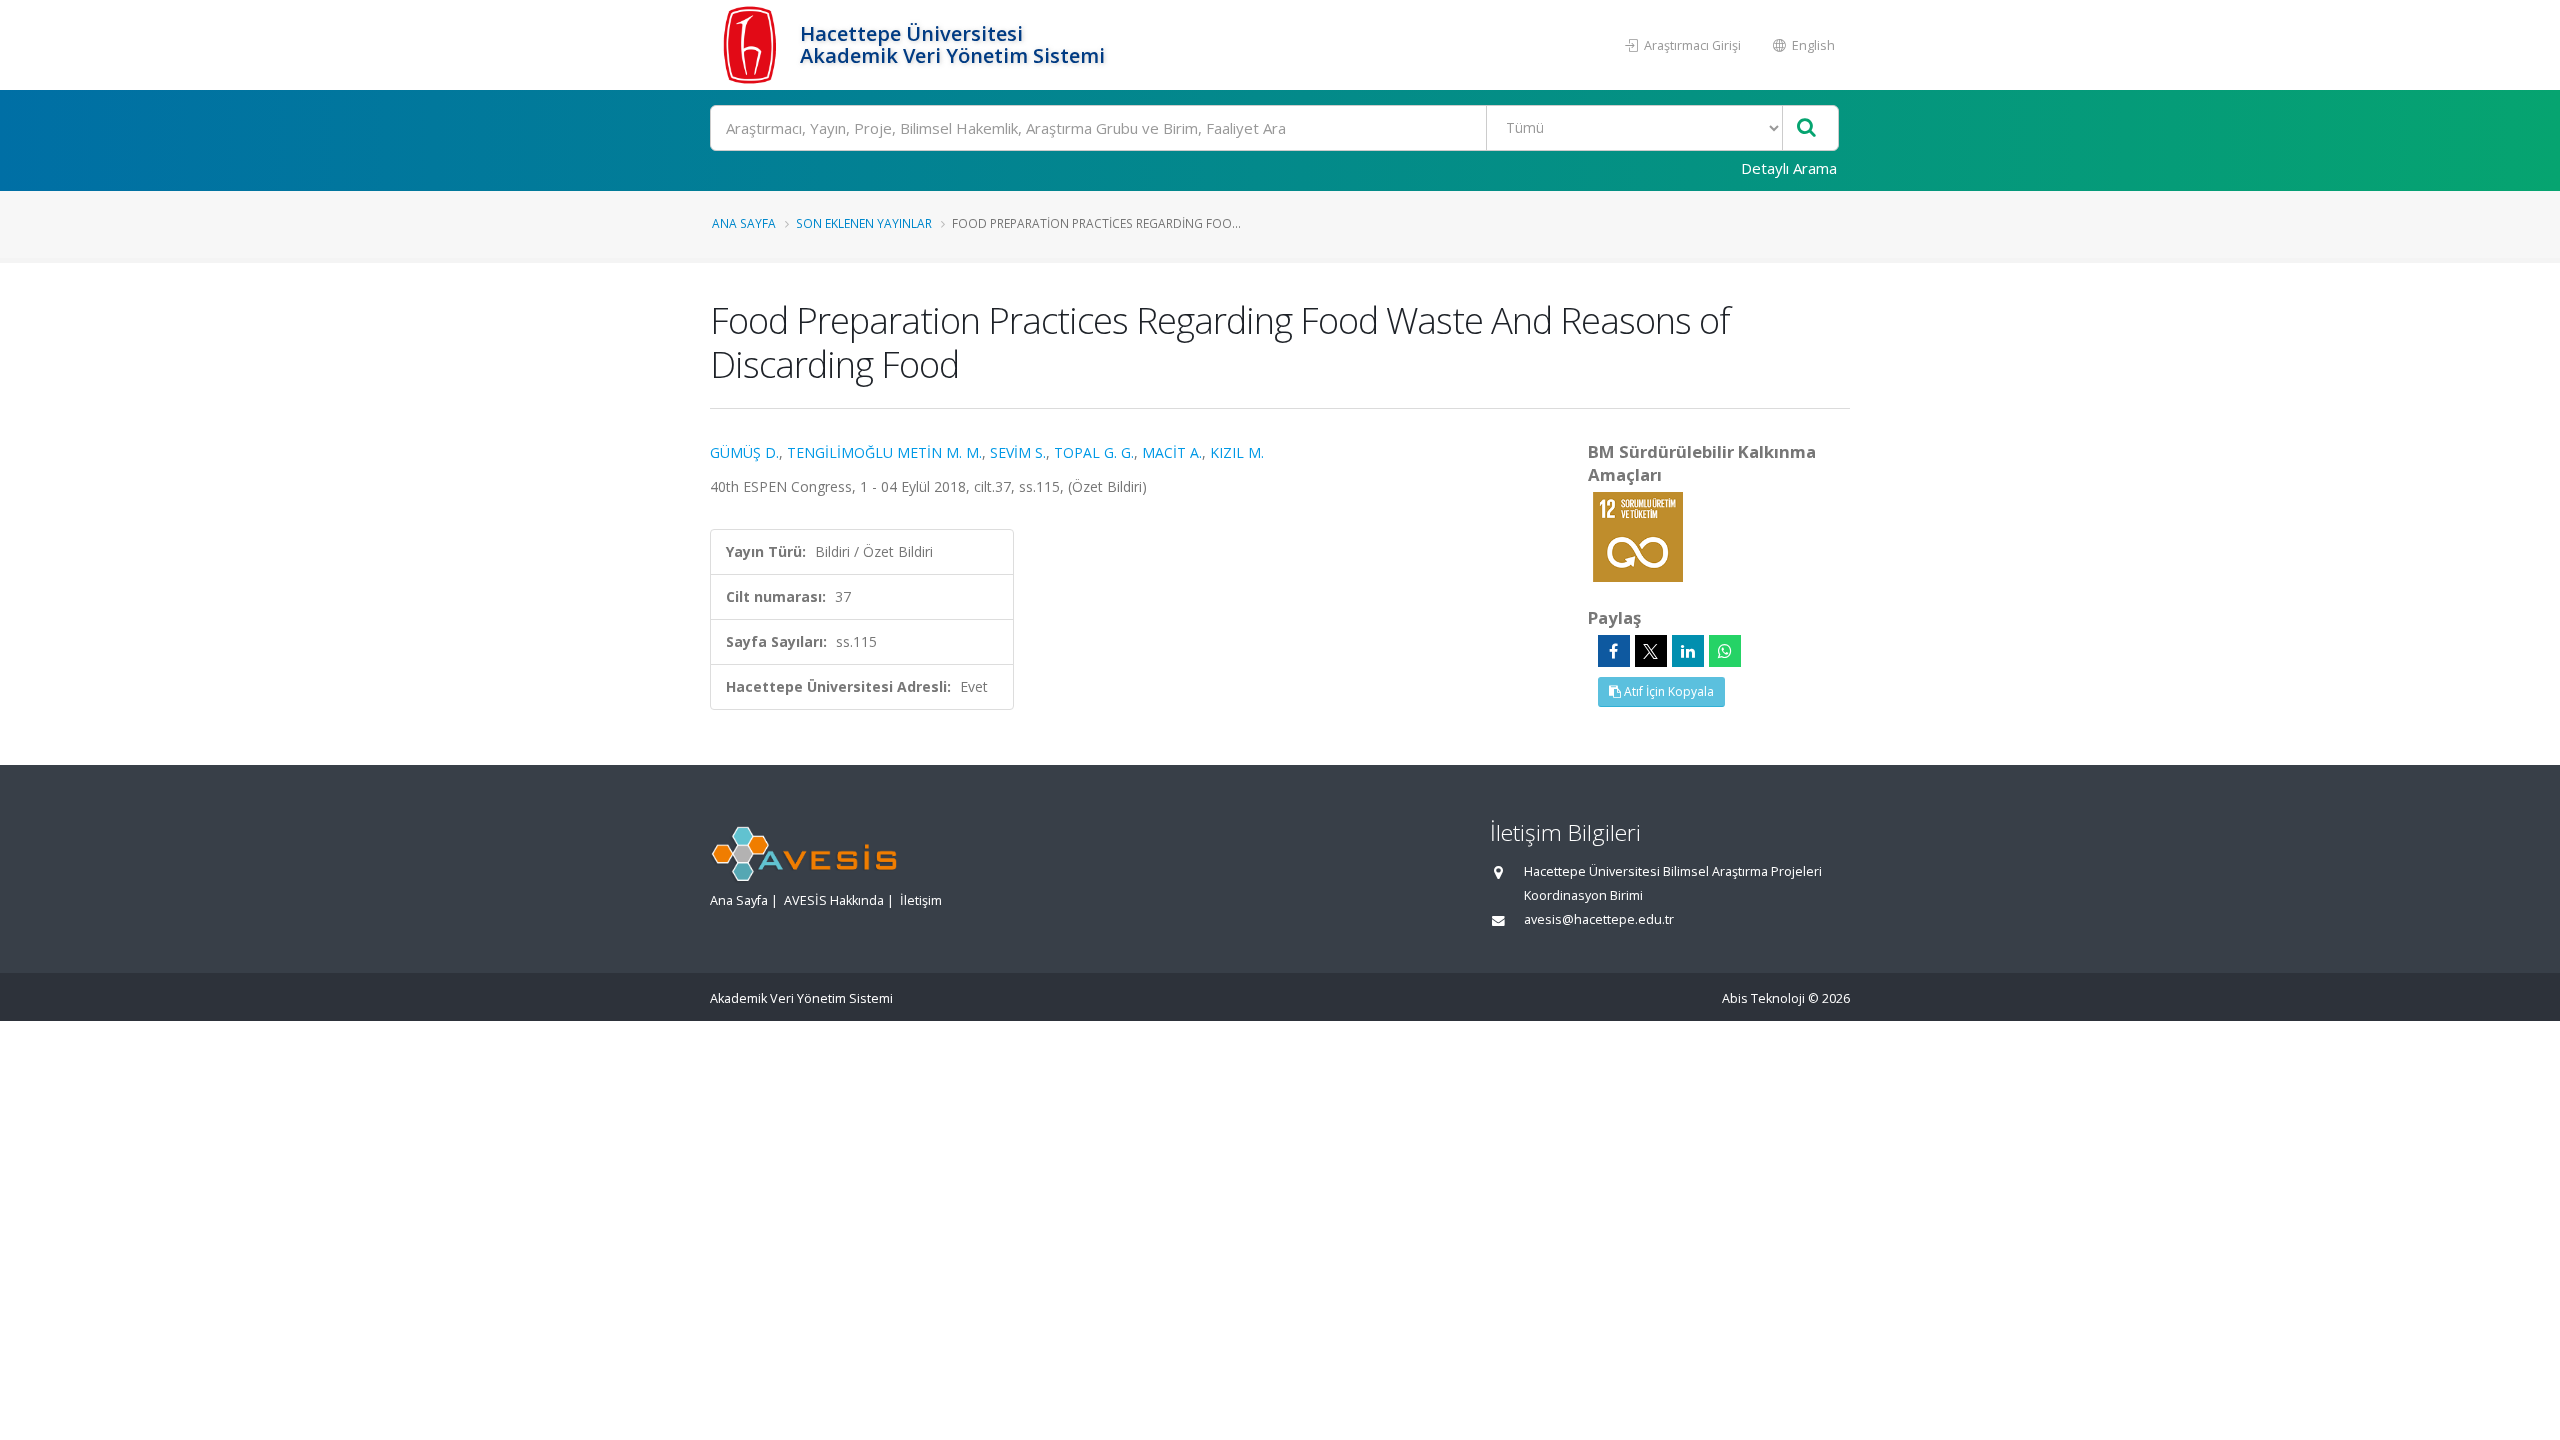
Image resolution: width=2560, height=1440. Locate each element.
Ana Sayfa (744, 223)
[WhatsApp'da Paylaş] (1725, 651)
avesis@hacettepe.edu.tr (1599, 919)
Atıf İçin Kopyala (1667, 691)
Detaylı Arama (1789, 168)
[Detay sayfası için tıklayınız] (1638, 535)
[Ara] (1806, 128)
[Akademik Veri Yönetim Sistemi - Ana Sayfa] (752, 45)
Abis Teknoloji (1763, 998)
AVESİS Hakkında (834, 900)
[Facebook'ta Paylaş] (1614, 651)
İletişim (921, 900)
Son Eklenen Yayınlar (864, 223)
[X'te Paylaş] (1651, 651)
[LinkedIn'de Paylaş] (1688, 651)
